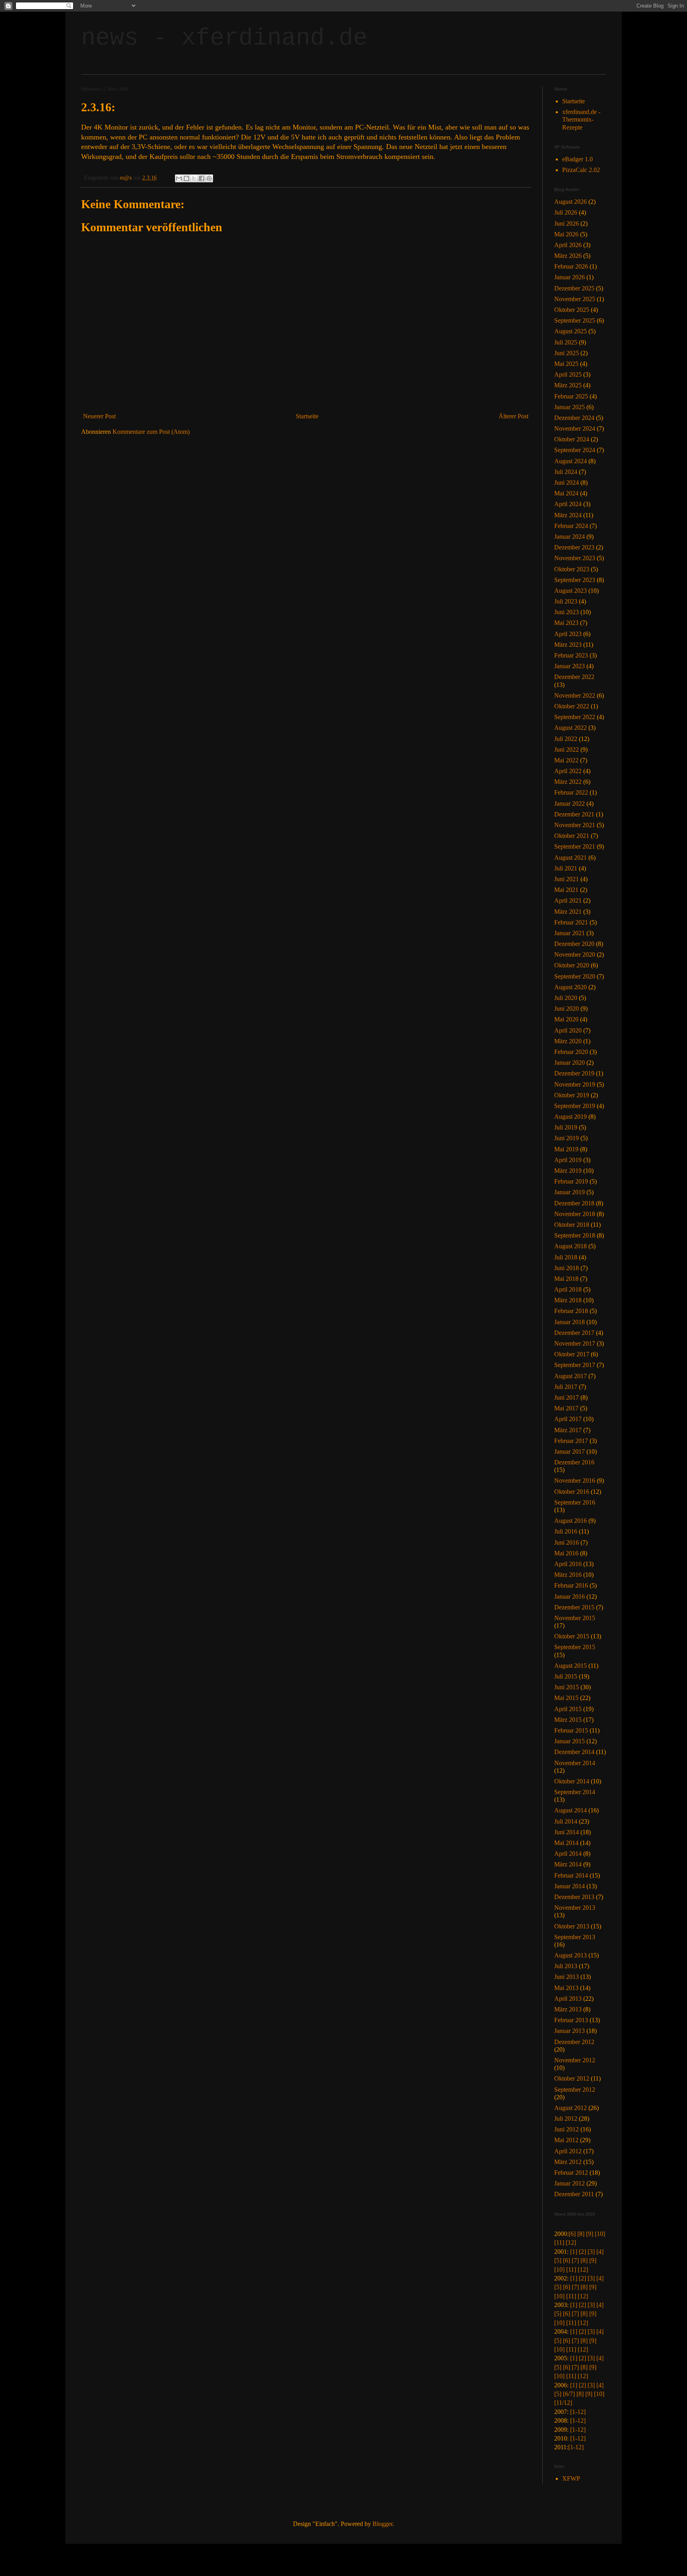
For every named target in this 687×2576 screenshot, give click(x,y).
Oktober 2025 (572, 310)
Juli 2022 (566, 739)
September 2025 (575, 320)
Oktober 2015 (572, 1636)
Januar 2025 (570, 407)
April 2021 (568, 900)
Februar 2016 (571, 1585)
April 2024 (568, 504)
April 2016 (568, 1564)
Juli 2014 (566, 1821)
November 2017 (575, 1343)
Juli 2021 (566, 868)
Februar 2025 (571, 396)
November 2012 (575, 2060)
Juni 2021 (567, 879)
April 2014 (568, 1854)
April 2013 (568, 1999)
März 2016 (568, 1575)
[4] (600, 2252)
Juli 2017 (566, 1387)
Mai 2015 (566, 1698)
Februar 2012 (571, 2173)
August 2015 (571, 1666)
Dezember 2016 (574, 1462)
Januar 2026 (570, 277)
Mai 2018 (566, 1279)
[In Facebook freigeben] (202, 178)
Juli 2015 (566, 1676)
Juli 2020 (566, 998)
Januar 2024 (570, 537)
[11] (559, 2242)
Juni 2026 (567, 223)
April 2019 (568, 1160)
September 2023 (575, 580)
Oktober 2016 (572, 1492)
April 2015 (568, 1709)
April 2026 (568, 245)
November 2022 (575, 695)
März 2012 (568, 2162)
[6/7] (569, 2394)
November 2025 (575, 299)
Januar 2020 (570, 1063)
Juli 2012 (566, 2119)
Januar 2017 (570, 1451)
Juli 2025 (566, 342)
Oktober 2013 (572, 1926)
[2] (582, 2252)
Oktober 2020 (572, 965)
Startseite (307, 416)
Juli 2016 (566, 1531)
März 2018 (568, 1300)
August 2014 (571, 1810)
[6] (572, 2234)
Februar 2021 (571, 922)
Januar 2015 (570, 1741)
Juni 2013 (567, 1977)
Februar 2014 (571, 1875)
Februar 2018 (571, 1311)
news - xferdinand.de (224, 38)
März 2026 (568, 256)
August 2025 (571, 331)
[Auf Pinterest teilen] (209, 178)
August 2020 (571, 987)
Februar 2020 (571, 1052)
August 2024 (571, 461)
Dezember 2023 (574, 547)
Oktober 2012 (572, 2078)
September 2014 (575, 1792)
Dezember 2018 (574, 1203)
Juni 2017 (567, 1397)
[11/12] (563, 2403)
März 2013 (568, 2009)
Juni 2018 (567, 1268)
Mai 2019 (566, 1149)
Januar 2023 (570, 666)
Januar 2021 (570, 933)
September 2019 (575, 1106)
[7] (575, 2260)
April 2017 (568, 1419)
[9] (590, 2234)
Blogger (382, 2524)
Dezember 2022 (574, 677)
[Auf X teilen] (194, 178)
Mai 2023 (566, 623)
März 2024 (568, 515)
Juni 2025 (567, 353)
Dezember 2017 (574, 1333)
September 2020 (575, 976)
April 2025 (568, 374)
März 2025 (568, 385)
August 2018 (571, 1246)
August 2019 (571, 1117)
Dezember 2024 (574, 418)
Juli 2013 (566, 1966)
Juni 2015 (567, 1687)
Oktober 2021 (572, 836)
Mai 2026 (566, 234)
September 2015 (575, 1647)
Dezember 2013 (574, 1897)
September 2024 (575, 450)
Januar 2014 (570, 1886)
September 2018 (575, 1235)
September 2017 (575, 1365)
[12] (571, 2242)
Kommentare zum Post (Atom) (151, 432)
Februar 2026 (571, 266)
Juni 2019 (567, 1138)
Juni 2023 (567, 612)
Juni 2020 (567, 1009)
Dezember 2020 (574, 944)
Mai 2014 (566, 1843)
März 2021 (568, 912)
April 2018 (568, 1289)
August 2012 (571, 2108)
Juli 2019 (566, 1127)
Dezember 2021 (574, 814)
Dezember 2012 (574, 2042)
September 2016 (575, 1502)
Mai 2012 (566, 2140)
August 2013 (571, 1955)
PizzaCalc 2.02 (581, 170)
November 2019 (575, 1084)
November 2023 (575, 558)
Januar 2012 (570, 2183)
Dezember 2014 (574, 1752)
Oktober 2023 (572, 569)
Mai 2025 (566, 364)
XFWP (571, 2478)
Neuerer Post (99, 416)
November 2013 (575, 1908)
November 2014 (575, 1763)
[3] (591, 2252)
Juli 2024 (566, 472)
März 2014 (568, 1864)
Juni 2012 (567, 2129)
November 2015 (575, 1618)
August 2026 (571, 202)
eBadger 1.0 (577, 159)
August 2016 (571, 1521)
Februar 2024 (571, 526)
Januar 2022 (570, 804)
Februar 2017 (571, 1441)
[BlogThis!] (186, 178)
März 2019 (568, 1171)
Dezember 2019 (574, 1073)
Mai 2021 (566, 890)
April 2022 (568, 771)
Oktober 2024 (572, 439)
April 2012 (568, 2151)
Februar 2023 (571, 655)
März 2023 (568, 645)
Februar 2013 (571, 2020)
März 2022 (568, 782)
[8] (581, 2234)
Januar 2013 (570, 2031)
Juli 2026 (566, 212)
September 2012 (575, 2090)
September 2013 (575, 1937)
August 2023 (571, 591)
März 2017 (568, 1430)
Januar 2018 (570, 1322)
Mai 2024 (566, 493)
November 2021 (575, 825)
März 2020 (568, 1041)
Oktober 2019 (572, 1095)
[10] (600, 2234)
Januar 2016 (570, 1596)
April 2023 (568, 634)
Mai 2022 (566, 760)
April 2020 (568, 1030)
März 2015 (568, 1720)
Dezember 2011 (574, 2194)
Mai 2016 (566, 1553)
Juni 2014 (567, 1832)
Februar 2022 (571, 792)
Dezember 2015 (574, 1607)
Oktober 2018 (572, 1225)
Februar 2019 (571, 1181)
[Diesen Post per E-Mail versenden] (179, 178)
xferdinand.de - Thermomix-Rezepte (581, 119)
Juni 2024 (567, 483)
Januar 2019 (570, 1192)
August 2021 (571, 858)
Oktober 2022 (572, 706)
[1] (574, 2252)
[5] (558, 2260)
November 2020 (575, 954)
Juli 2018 (566, 1257)
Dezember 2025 (574, 288)
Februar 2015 (571, 1730)
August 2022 (571, 728)
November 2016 (575, 1480)
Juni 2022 (567, 749)
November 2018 (575, 1214)
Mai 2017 (566, 1408)
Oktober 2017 (572, 1354)
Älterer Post (513, 416)
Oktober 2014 (572, 1781)
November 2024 (575, 428)
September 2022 (575, 717)
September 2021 (575, 846)
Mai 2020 (566, 1019)
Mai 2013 (566, 1988)
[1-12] (578, 2412)
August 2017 (571, 1376)
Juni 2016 (567, 1542)
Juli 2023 (566, 601)
